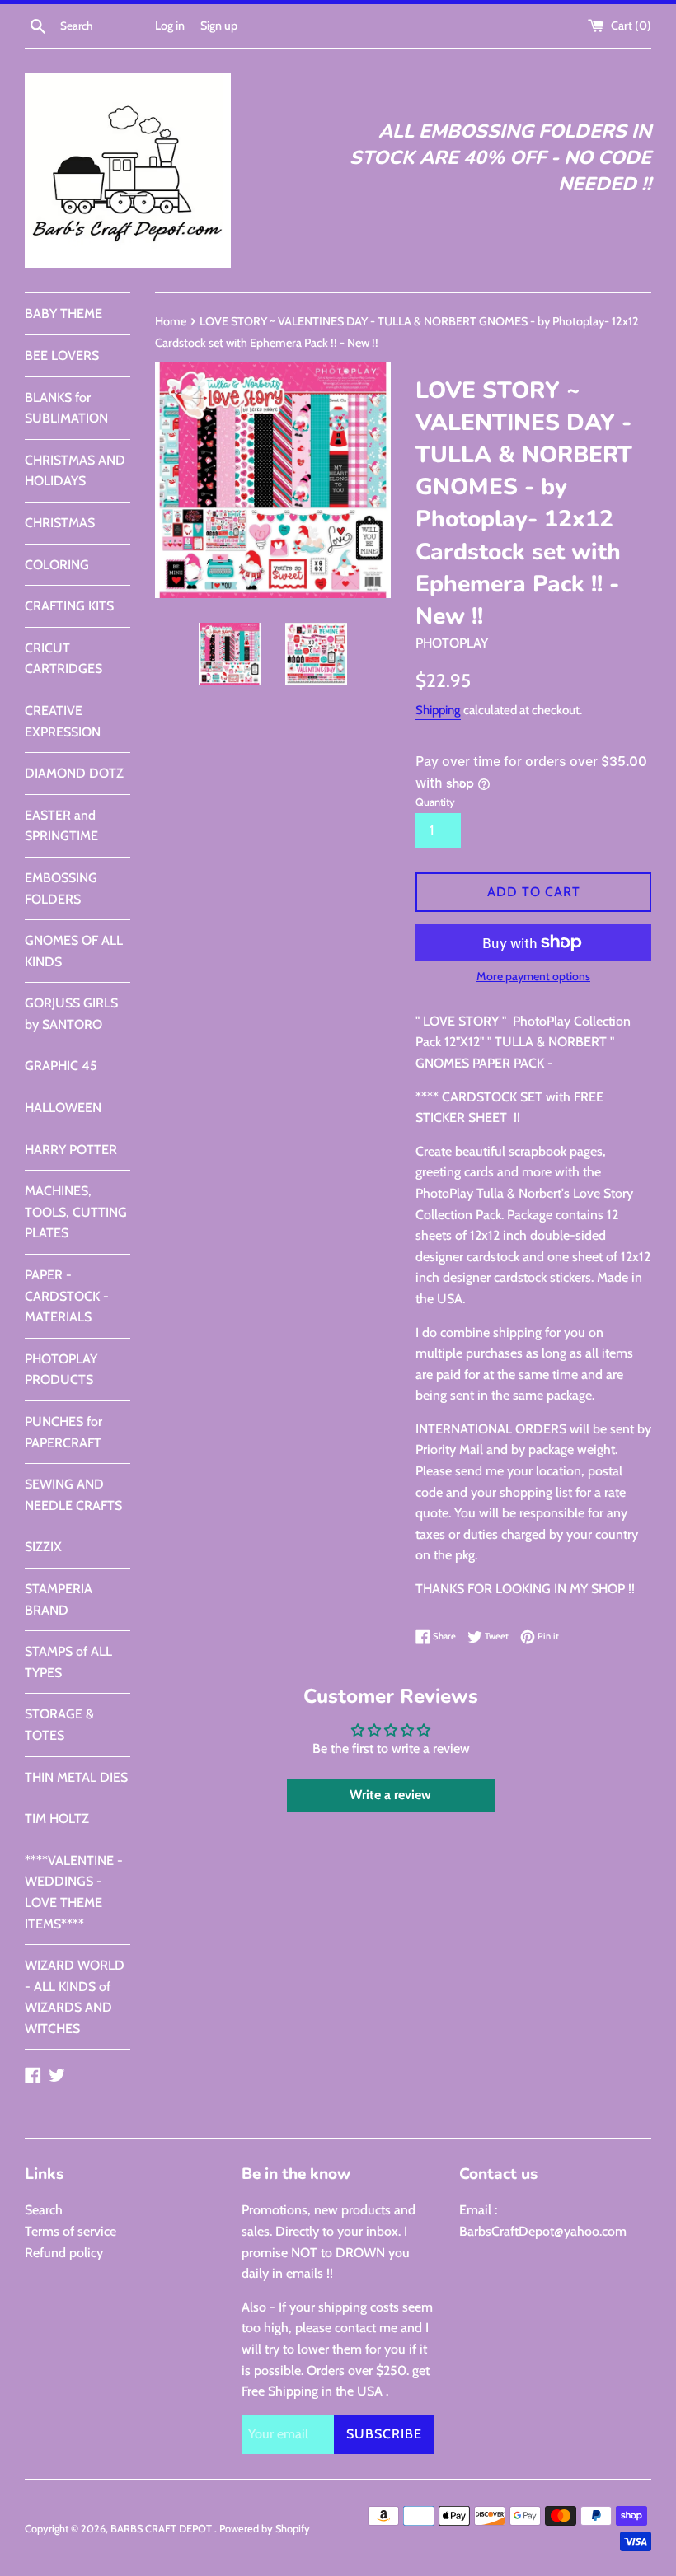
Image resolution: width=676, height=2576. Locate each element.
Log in (170, 26)
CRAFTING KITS (69, 606)
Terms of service (70, 2231)
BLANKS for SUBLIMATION (66, 408)
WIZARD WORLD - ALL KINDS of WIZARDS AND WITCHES (75, 1997)
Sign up (219, 26)
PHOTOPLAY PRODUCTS (61, 1370)
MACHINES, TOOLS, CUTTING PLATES (76, 1212)
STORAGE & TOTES (59, 1725)
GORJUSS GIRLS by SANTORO (71, 1014)
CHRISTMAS (60, 523)
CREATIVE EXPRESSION (63, 721)
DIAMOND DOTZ (74, 773)
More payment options (533, 976)
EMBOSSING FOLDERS (61, 888)
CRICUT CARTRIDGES (63, 659)
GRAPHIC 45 (61, 1066)
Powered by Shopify (265, 2529)
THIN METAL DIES (76, 1777)
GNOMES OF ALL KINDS (74, 951)
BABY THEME (63, 313)
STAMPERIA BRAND (59, 1599)
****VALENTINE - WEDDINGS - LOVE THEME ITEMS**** (74, 1892)
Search (44, 2210)
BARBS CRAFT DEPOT (162, 2529)
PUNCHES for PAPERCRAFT (63, 1432)
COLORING (57, 565)
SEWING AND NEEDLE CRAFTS (73, 1495)
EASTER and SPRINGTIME (61, 826)
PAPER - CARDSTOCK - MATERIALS (67, 1296)
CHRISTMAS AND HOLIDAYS (75, 471)
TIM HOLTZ (57, 1819)
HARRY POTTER (71, 1150)
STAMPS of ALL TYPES (68, 1662)
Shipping (438, 710)
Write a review (390, 1795)
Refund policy (64, 2253)
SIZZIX (43, 1547)
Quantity (435, 802)
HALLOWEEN (63, 1108)
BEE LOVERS (62, 355)
